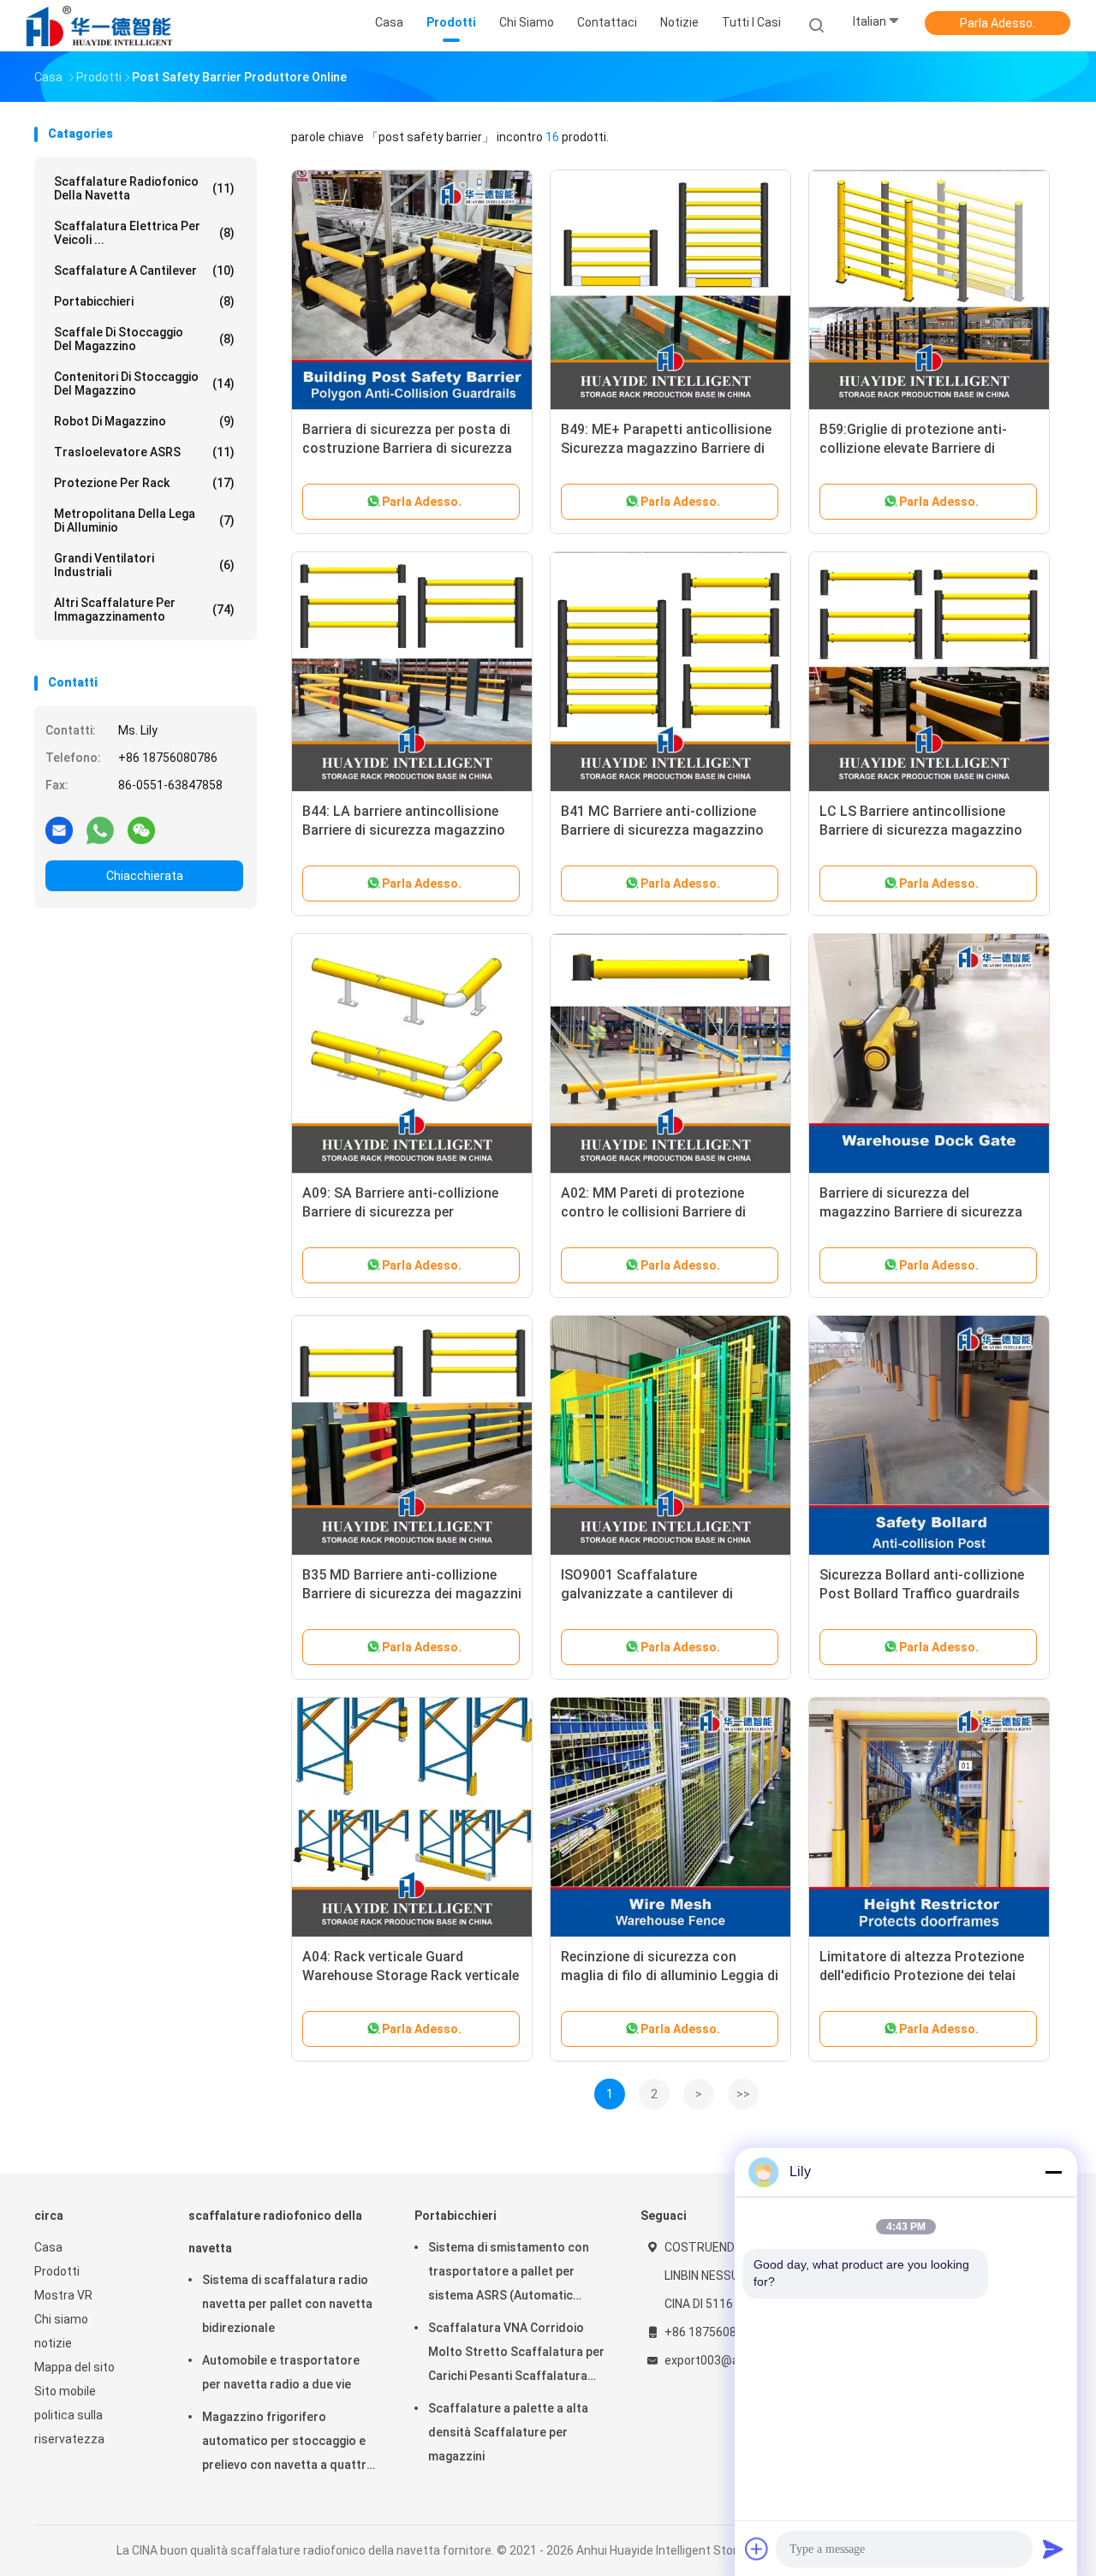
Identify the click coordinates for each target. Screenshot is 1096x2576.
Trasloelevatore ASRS (144, 452)
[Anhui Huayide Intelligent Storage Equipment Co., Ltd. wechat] (141, 830)
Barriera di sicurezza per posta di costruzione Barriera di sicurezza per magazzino (407, 448)
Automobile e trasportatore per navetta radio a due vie (281, 2372)
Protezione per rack (144, 483)
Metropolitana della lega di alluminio (144, 521)
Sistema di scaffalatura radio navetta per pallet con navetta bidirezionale (287, 2304)
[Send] (1053, 2549)
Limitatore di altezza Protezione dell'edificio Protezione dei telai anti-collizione (922, 1975)
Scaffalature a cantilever (144, 271)
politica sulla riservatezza (69, 2427)
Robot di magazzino (144, 421)
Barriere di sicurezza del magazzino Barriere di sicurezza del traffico (921, 1212)
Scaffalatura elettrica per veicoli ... (144, 233)
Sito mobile (65, 2391)
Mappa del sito (74, 2367)
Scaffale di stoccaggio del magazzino (144, 339)
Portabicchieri (144, 301)
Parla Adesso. (998, 23)
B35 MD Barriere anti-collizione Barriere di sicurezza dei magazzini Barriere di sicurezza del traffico (412, 1594)
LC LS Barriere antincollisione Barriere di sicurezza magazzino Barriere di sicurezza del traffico (921, 830)
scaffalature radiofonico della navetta (144, 188)
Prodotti (57, 2271)
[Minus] (1053, 2172)
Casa (48, 2247)
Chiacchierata (145, 876)
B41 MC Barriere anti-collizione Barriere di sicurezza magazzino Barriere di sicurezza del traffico (662, 830)
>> (743, 2094)
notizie (53, 2343)
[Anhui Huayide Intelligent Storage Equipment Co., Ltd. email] (59, 830)
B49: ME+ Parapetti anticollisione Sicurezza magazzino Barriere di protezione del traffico (666, 448)
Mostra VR (63, 2295)
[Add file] (757, 2549)
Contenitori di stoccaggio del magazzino (144, 384)
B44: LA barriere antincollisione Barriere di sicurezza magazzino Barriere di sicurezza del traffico (404, 830)
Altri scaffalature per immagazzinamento (144, 610)
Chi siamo (61, 2319)
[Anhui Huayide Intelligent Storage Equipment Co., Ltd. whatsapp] (100, 830)
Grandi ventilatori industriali (144, 565)
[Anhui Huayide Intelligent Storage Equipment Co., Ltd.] (101, 26)
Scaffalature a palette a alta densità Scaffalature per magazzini (508, 2432)
